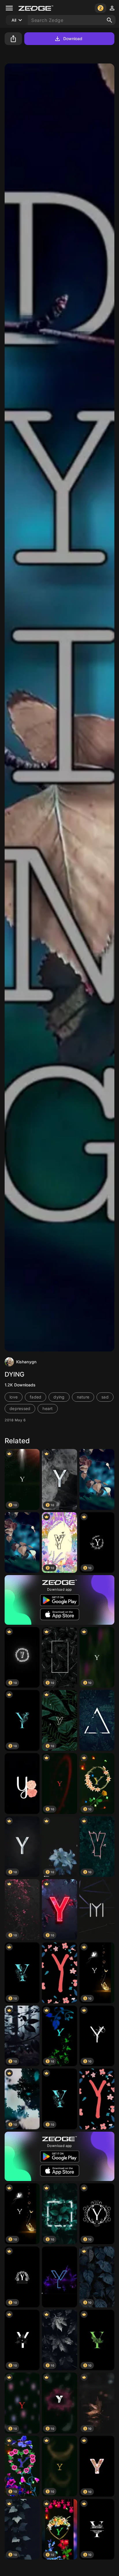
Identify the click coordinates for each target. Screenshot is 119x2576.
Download (73, 39)
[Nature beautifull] (97, 1479)
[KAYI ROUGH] (97, 1910)
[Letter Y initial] (22, 1784)
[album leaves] (22, 1543)
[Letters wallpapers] (59, 1973)
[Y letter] (59, 2277)
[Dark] (97, 1720)
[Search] (109, 20)
